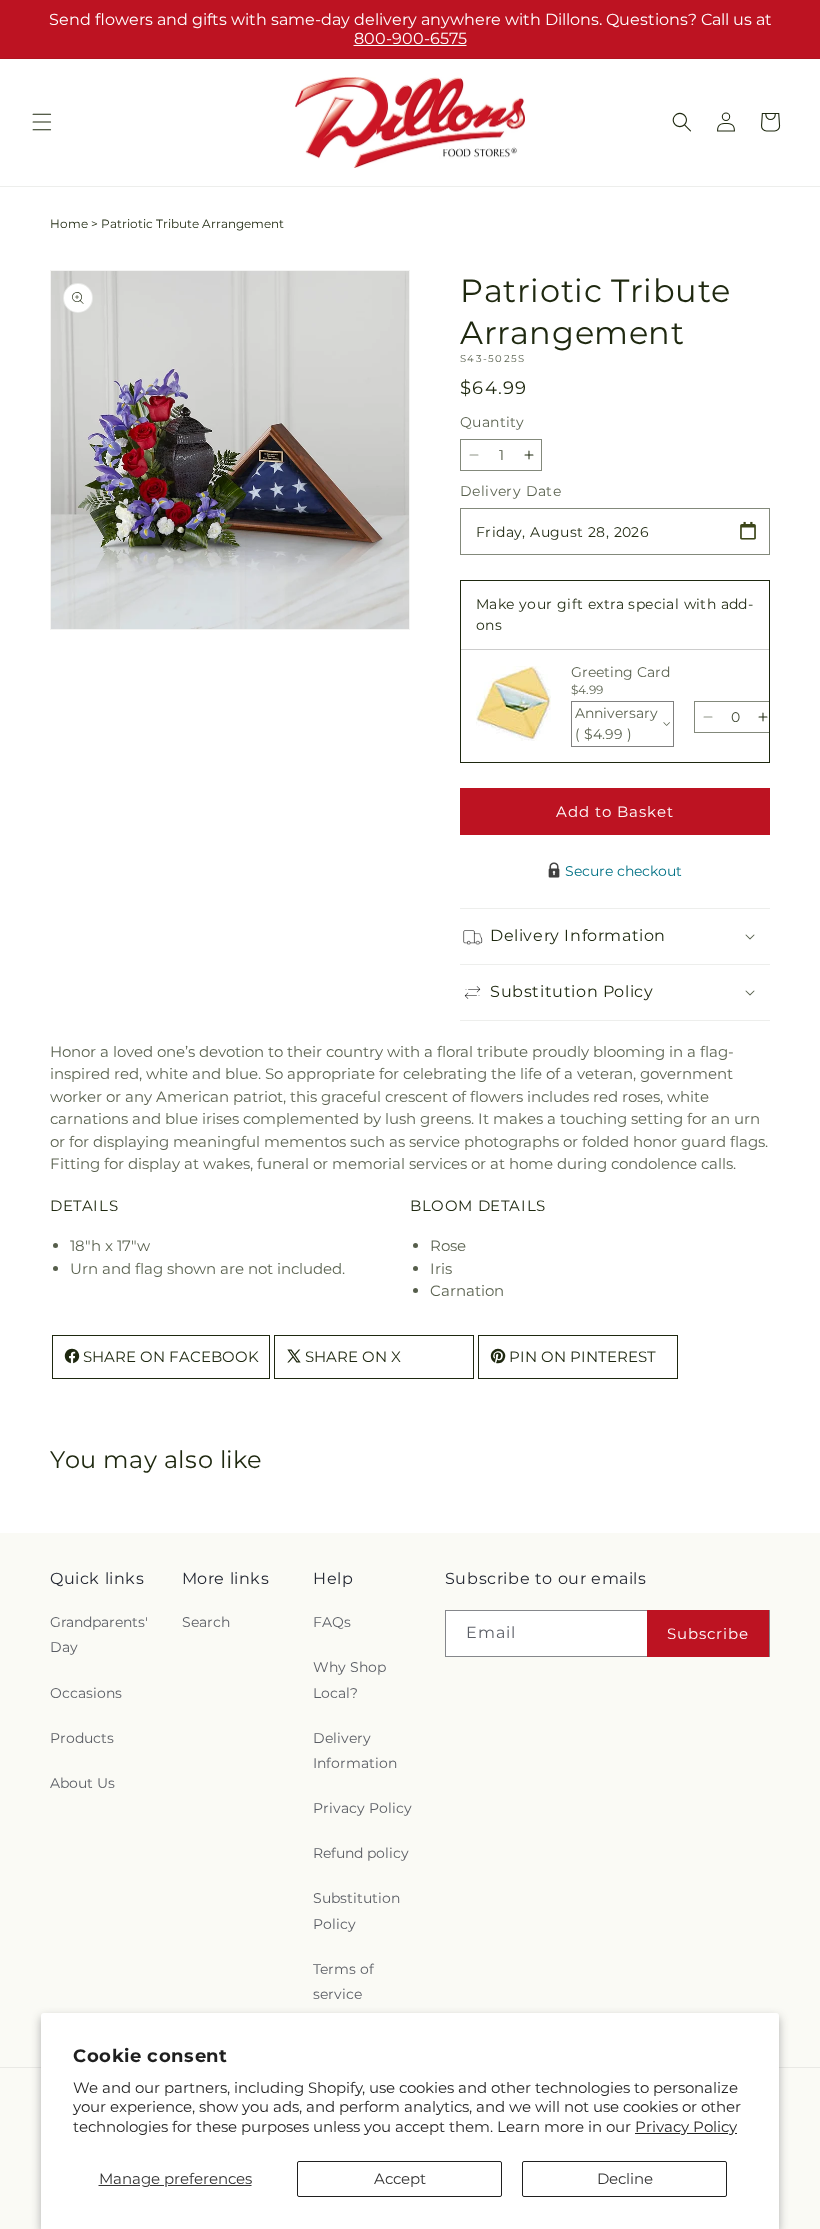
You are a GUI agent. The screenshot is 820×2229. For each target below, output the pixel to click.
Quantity (492, 422)
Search (206, 1622)
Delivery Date (510, 491)
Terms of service (343, 1981)
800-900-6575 (410, 38)
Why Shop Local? (349, 1679)
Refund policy (361, 1853)
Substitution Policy (356, 1910)
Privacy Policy (686, 2126)
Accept (400, 2178)
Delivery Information (355, 1750)
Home (69, 223)
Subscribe (708, 1633)
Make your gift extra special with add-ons (614, 614)
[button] (42, 122)
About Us (82, 1783)
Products (82, 1738)
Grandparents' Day (99, 1634)
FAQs (332, 1622)
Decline (625, 2178)
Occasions (86, 1693)
